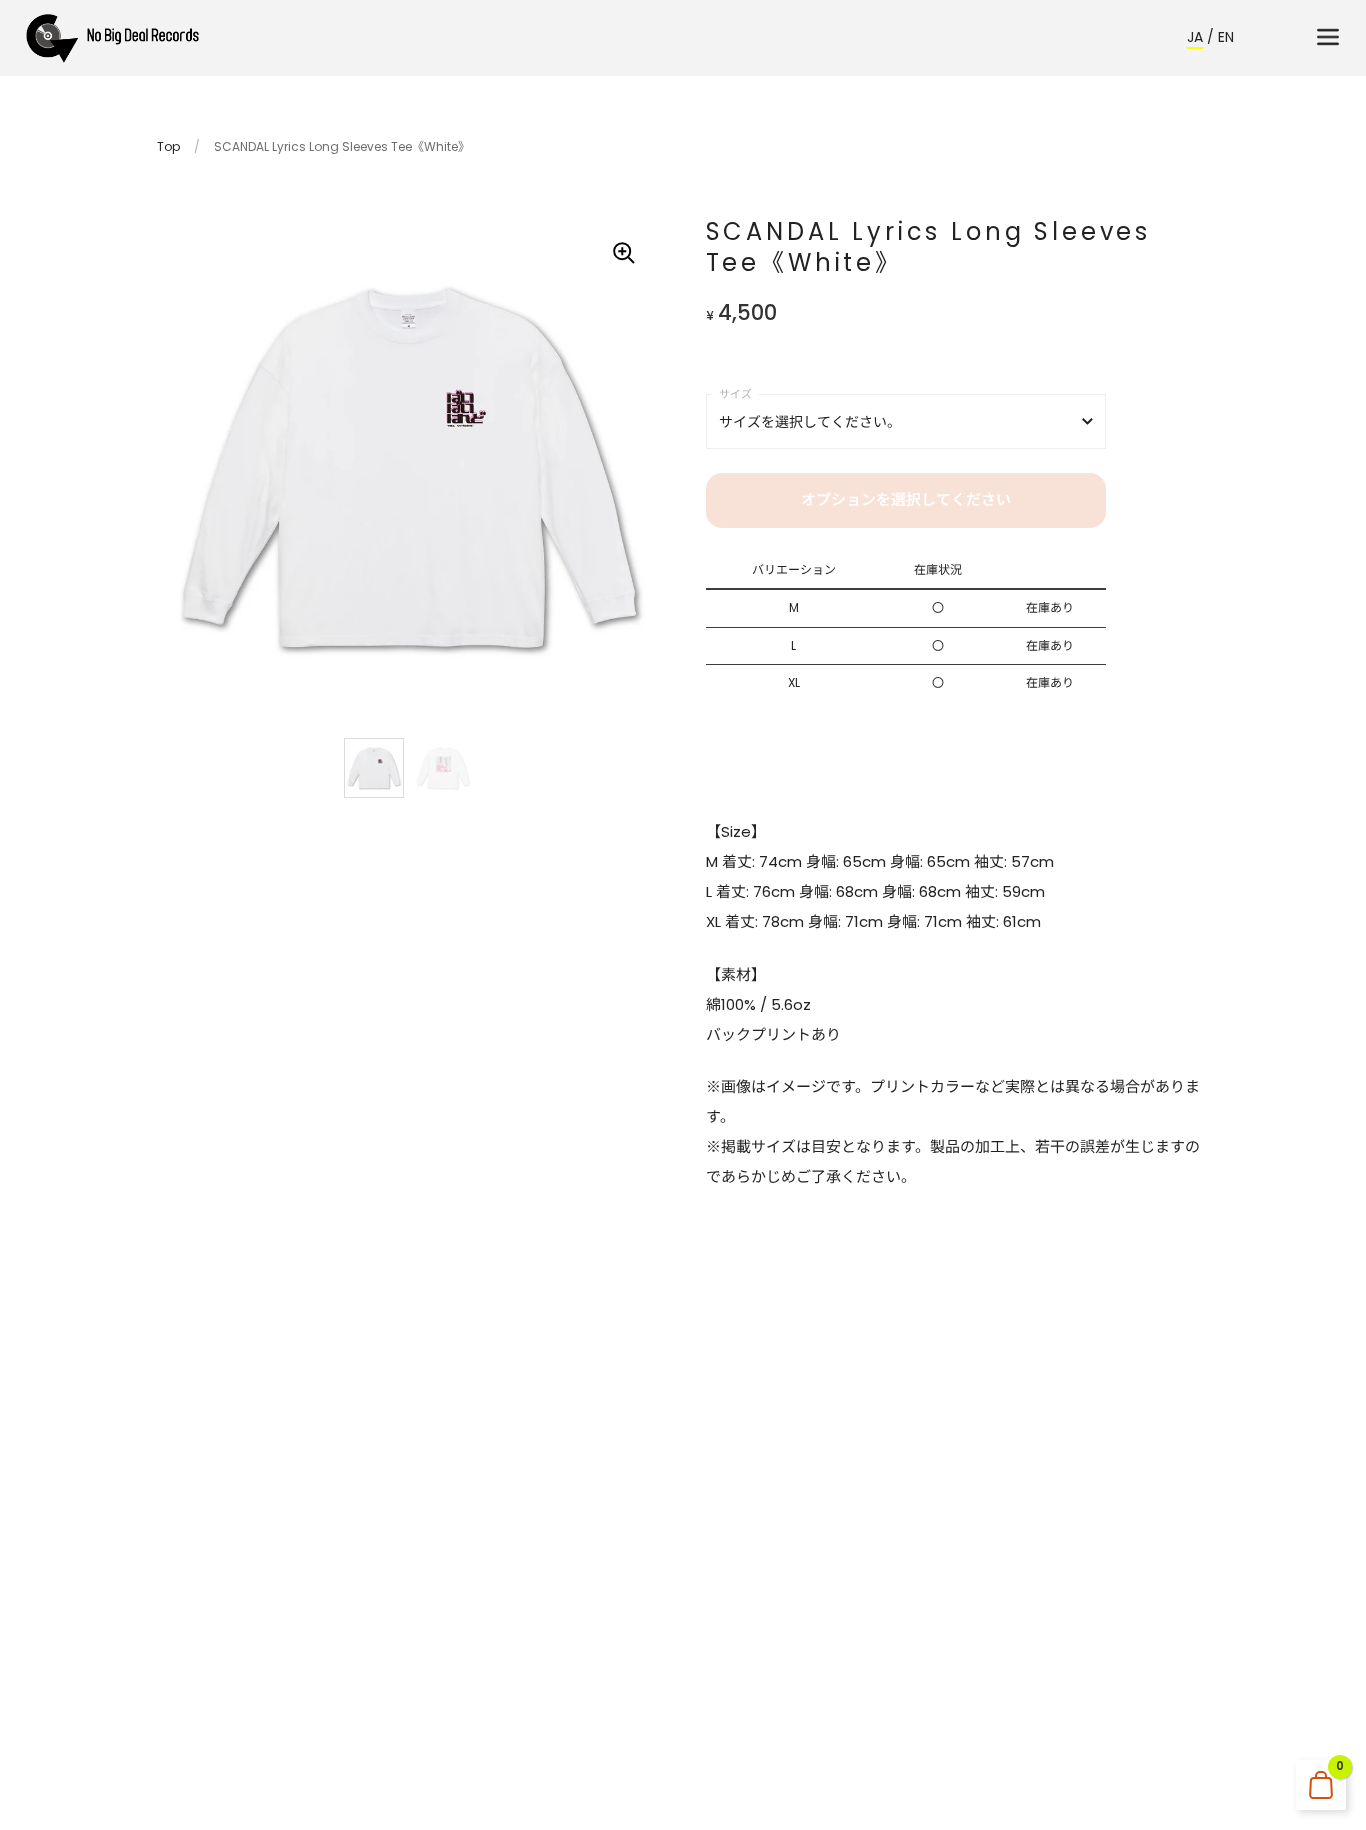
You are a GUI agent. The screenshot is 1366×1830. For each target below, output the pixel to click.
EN (1226, 37)
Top (168, 146)
